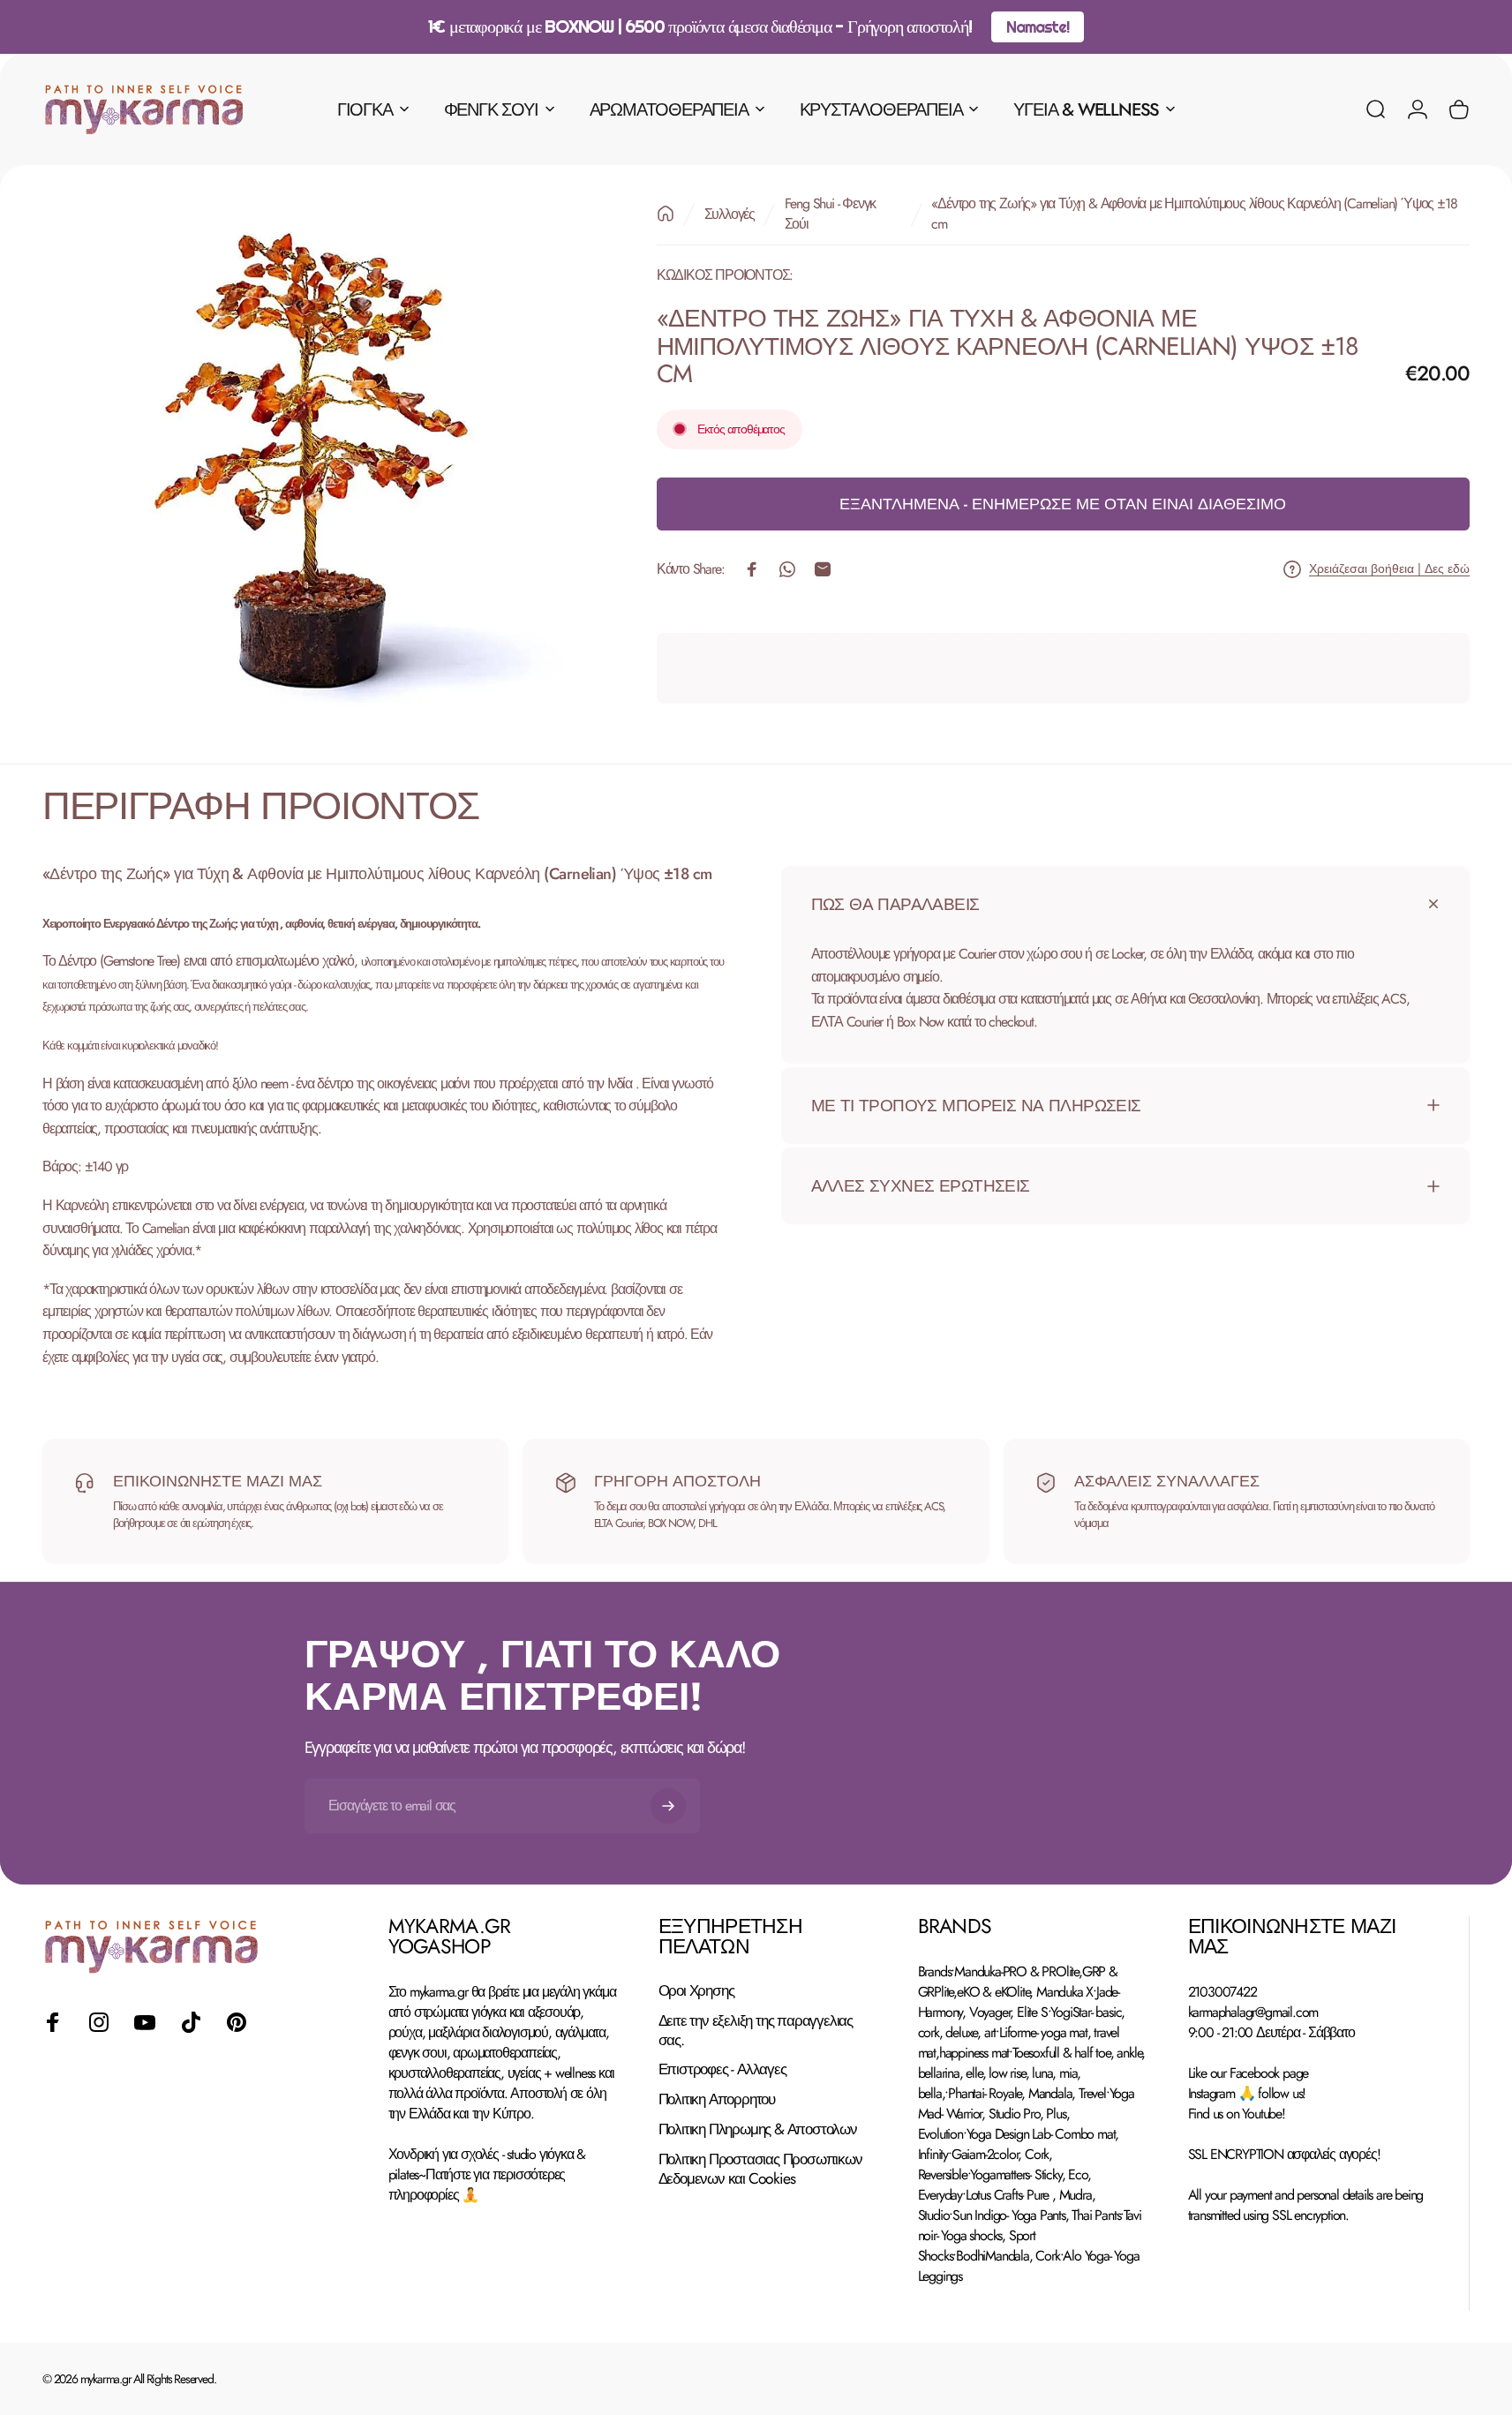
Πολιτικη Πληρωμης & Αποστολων (758, 2130)
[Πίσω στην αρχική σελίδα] (666, 214)
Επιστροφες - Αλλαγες (722, 2070)
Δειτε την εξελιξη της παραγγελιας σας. (756, 2031)
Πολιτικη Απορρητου (717, 2100)
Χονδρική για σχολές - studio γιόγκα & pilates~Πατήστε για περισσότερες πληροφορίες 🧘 (487, 2174)
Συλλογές (730, 214)
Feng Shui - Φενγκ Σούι (831, 214)
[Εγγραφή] (668, 1806)
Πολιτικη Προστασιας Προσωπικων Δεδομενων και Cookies (760, 2170)
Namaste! (1037, 27)
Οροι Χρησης (696, 1991)
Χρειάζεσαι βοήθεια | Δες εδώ (1389, 569)
